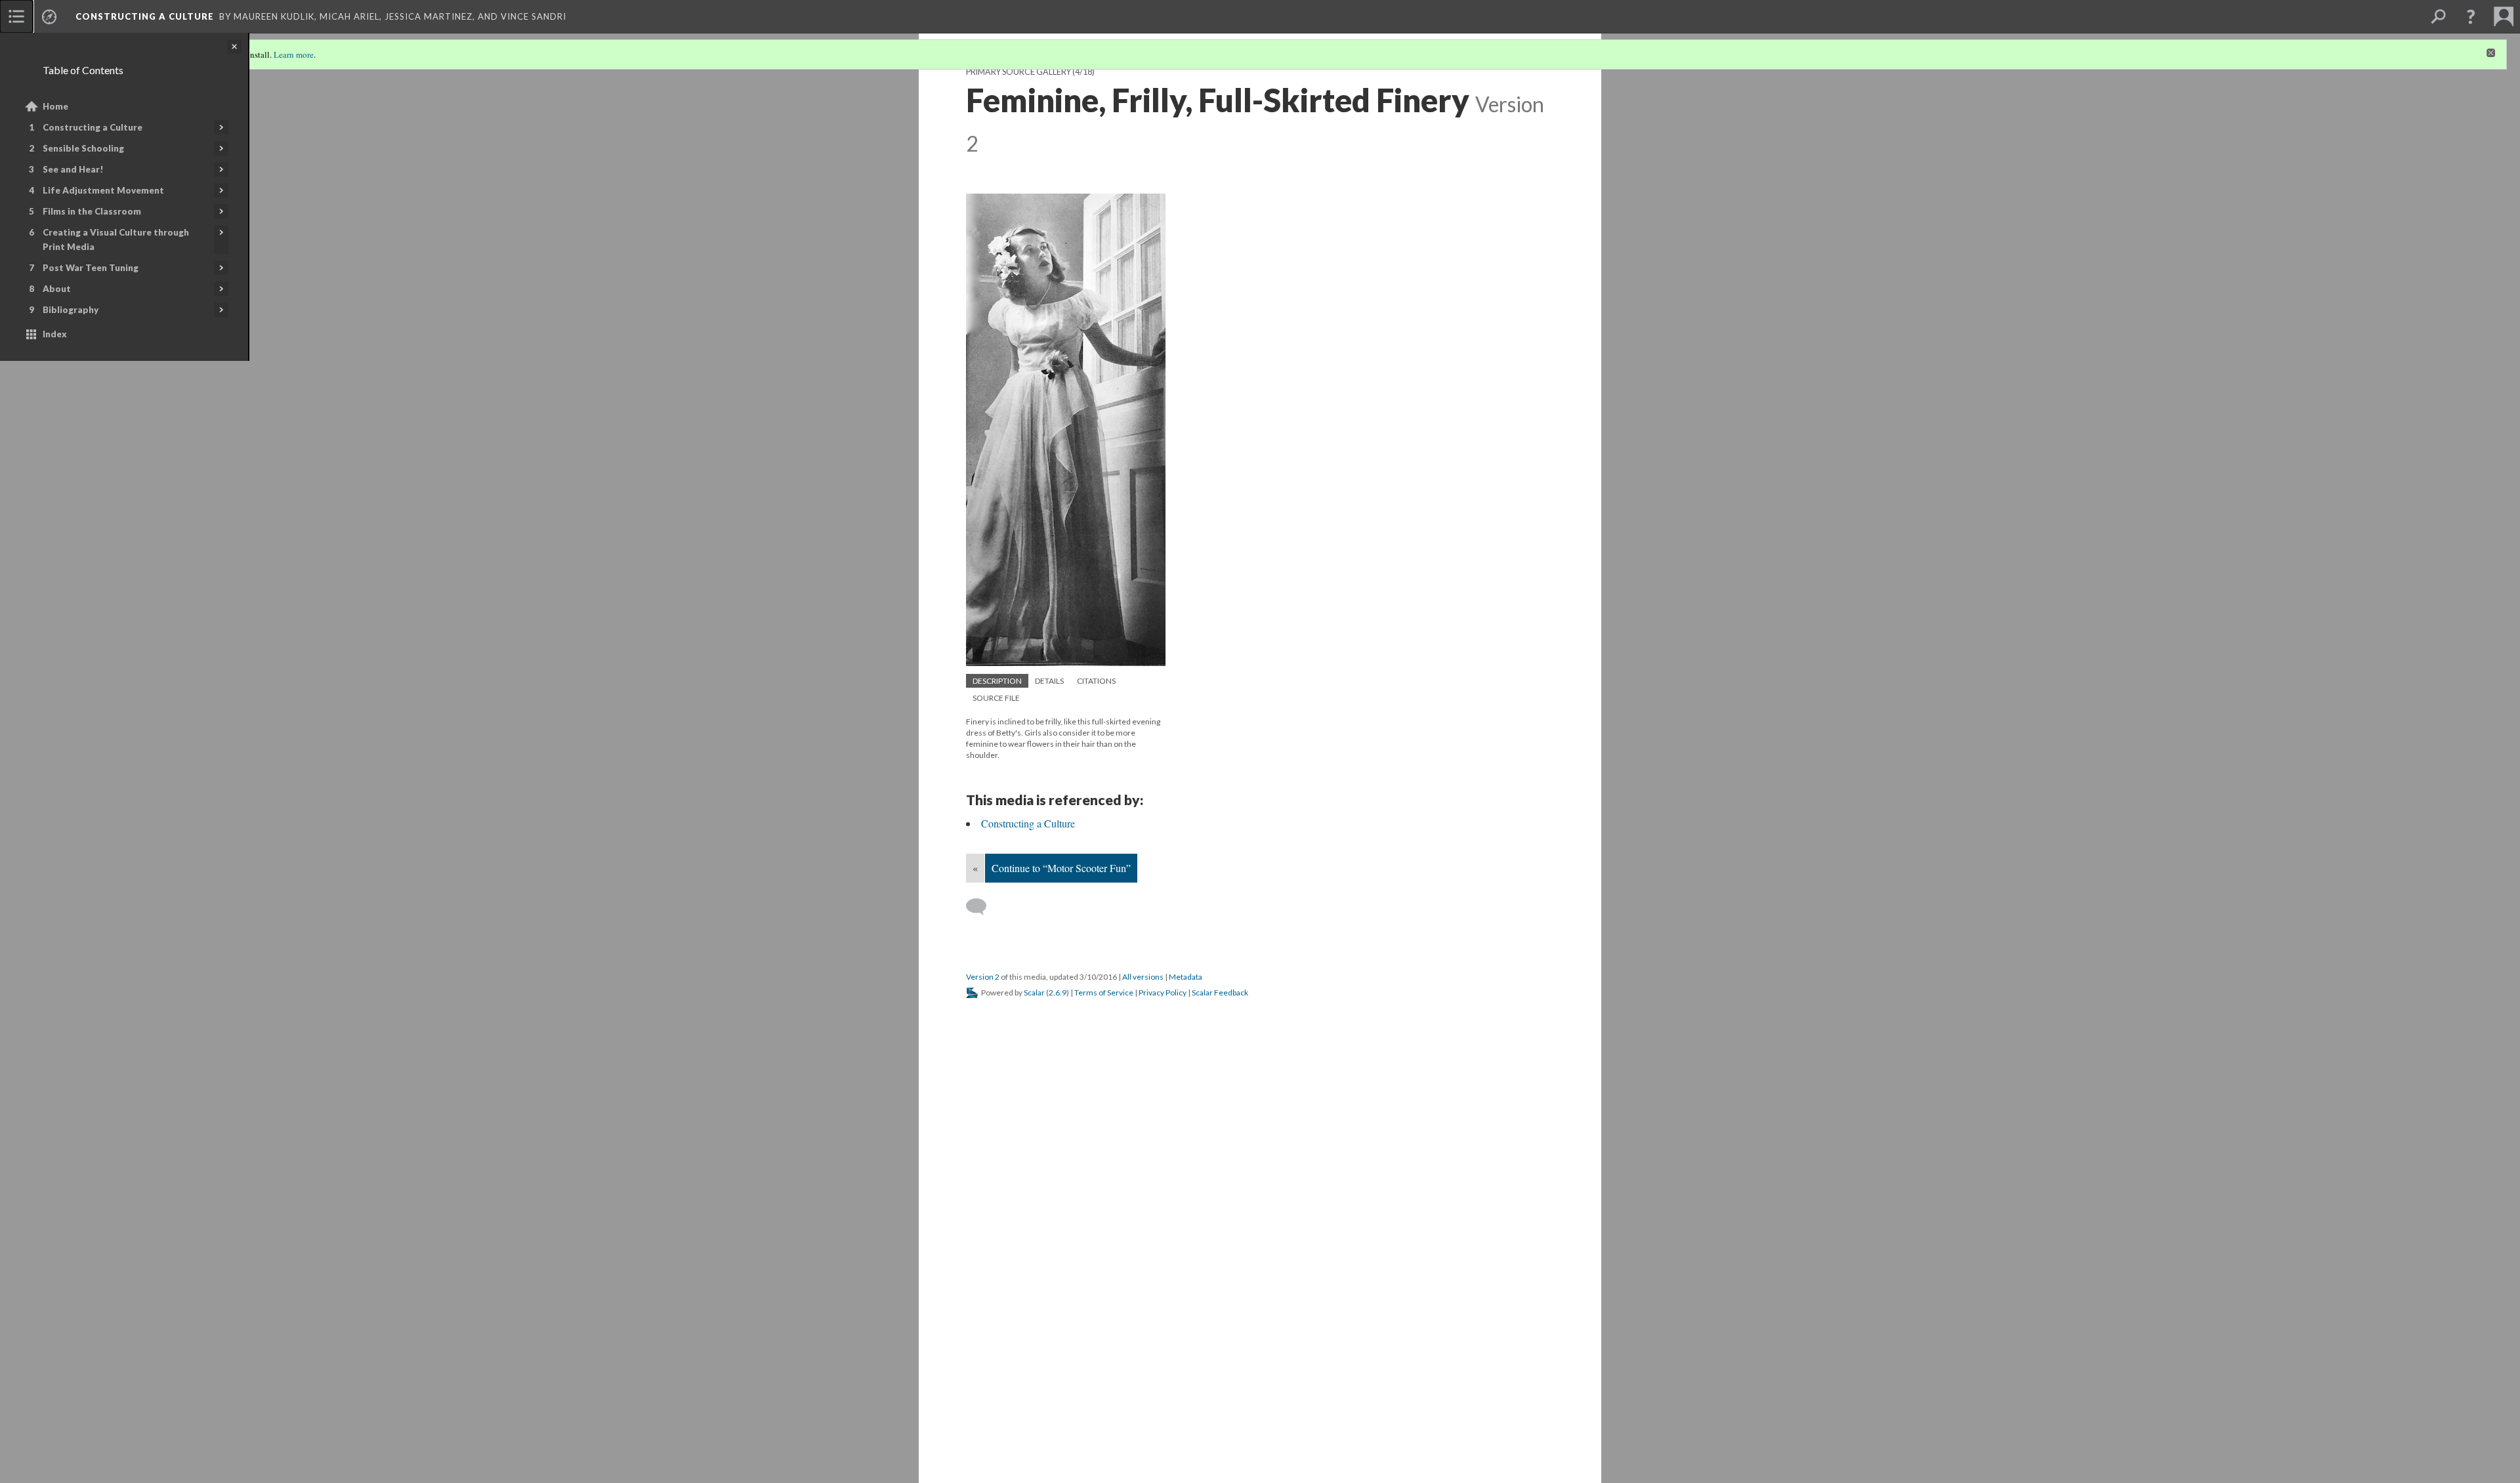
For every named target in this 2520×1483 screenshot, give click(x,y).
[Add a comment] (982, 907)
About (57, 289)
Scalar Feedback (1220, 992)
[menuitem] (16, 16)
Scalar (1034, 992)
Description (997, 681)
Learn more (294, 54)
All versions (1143, 977)
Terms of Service (1104, 992)
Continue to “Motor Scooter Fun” (1061, 868)
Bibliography (71, 310)
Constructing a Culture (93, 127)
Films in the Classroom (92, 211)
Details (1049, 681)
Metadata (1186, 977)
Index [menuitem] (55, 334)
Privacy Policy (1163, 992)
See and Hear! (73, 169)
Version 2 (983, 977)
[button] (2471, 16)
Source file (996, 698)
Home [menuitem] (55, 106)
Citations (1096, 681)
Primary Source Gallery (1018, 72)
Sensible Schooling (83, 148)
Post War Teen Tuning (91, 268)
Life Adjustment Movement (103, 190)
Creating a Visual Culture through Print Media (116, 240)
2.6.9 (1058, 992)
